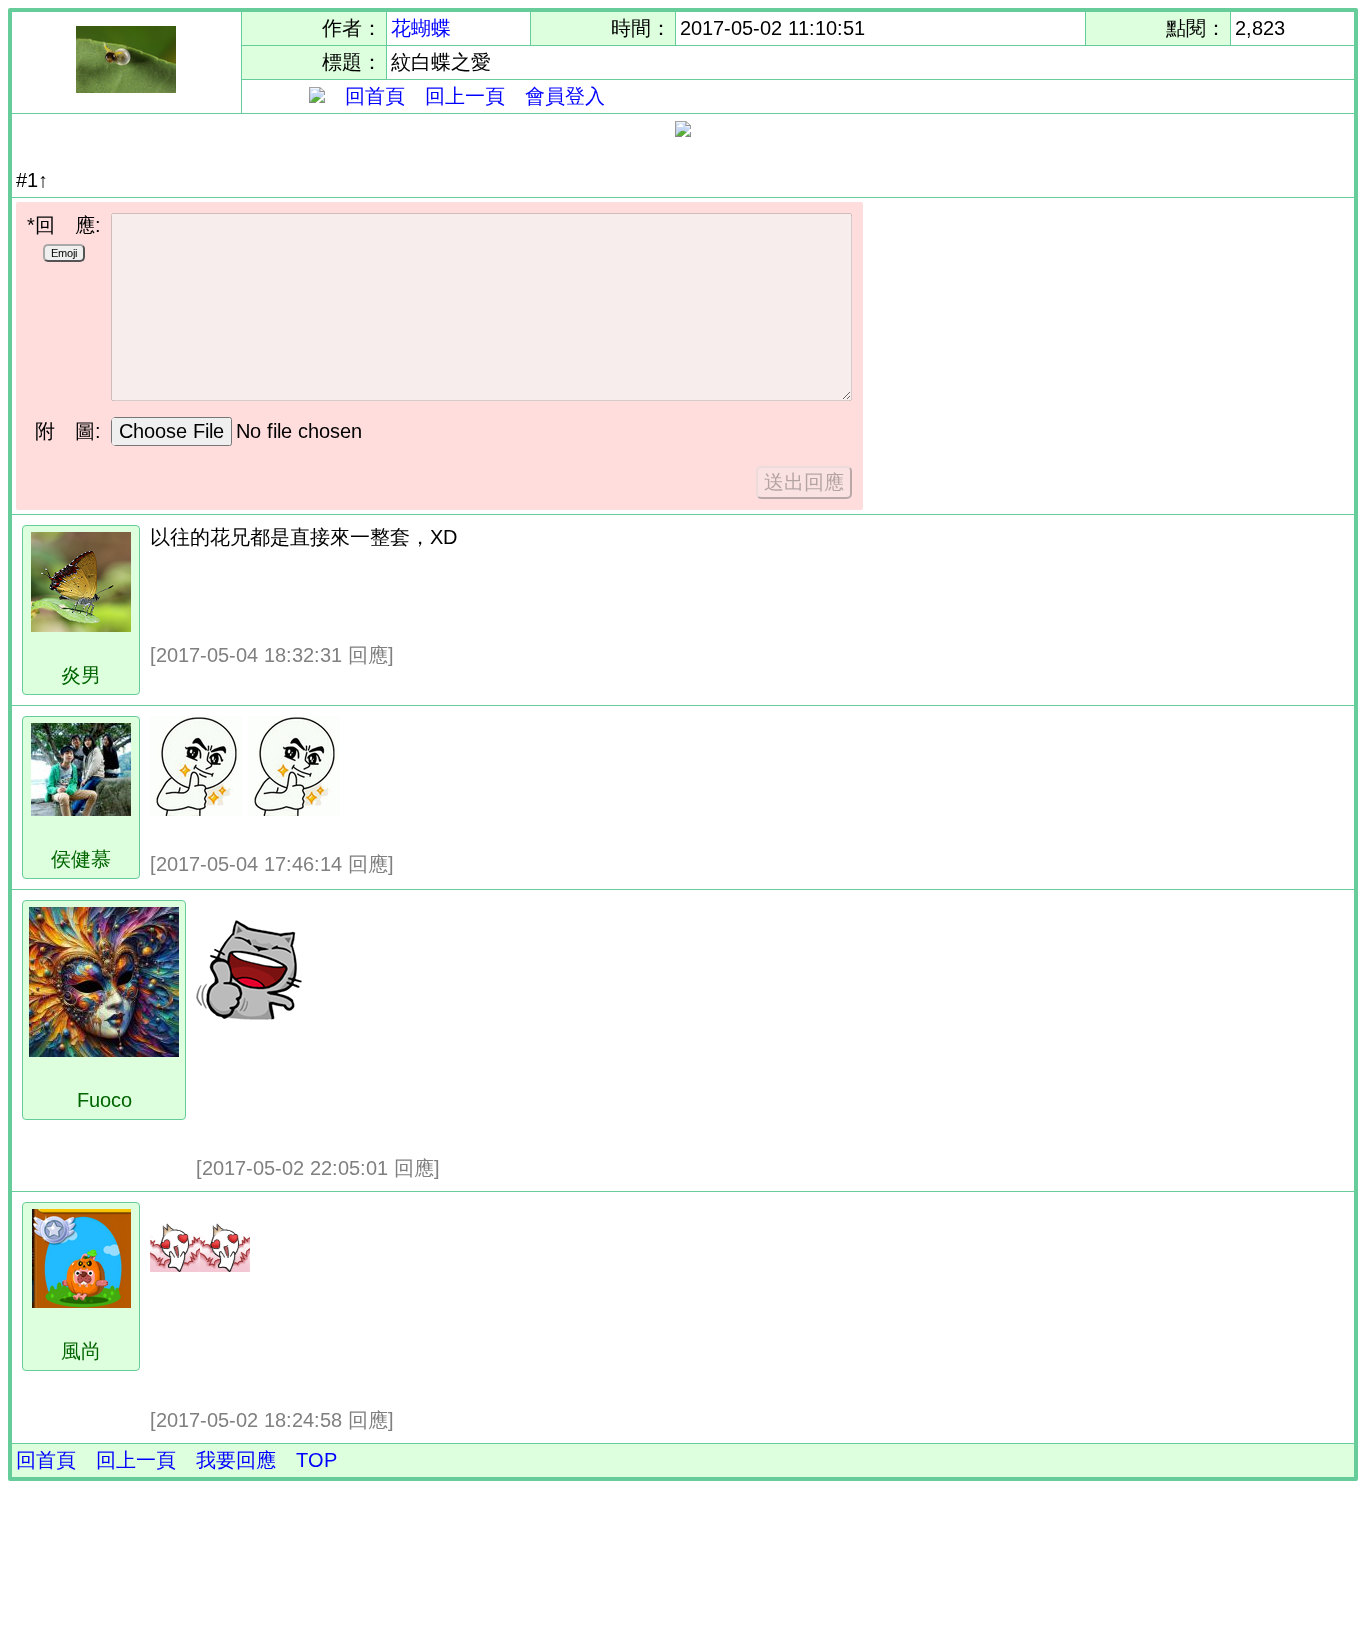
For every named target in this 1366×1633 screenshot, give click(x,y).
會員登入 (565, 96)
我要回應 (236, 1460)
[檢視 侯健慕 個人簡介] (81, 809)
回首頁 (375, 96)
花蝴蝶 (421, 28)
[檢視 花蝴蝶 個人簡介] (126, 86)
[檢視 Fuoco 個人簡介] (104, 1050)
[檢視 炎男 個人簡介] (81, 625)
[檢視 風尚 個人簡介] (81, 1301)
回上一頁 (465, 96)
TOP (316, 1460)
